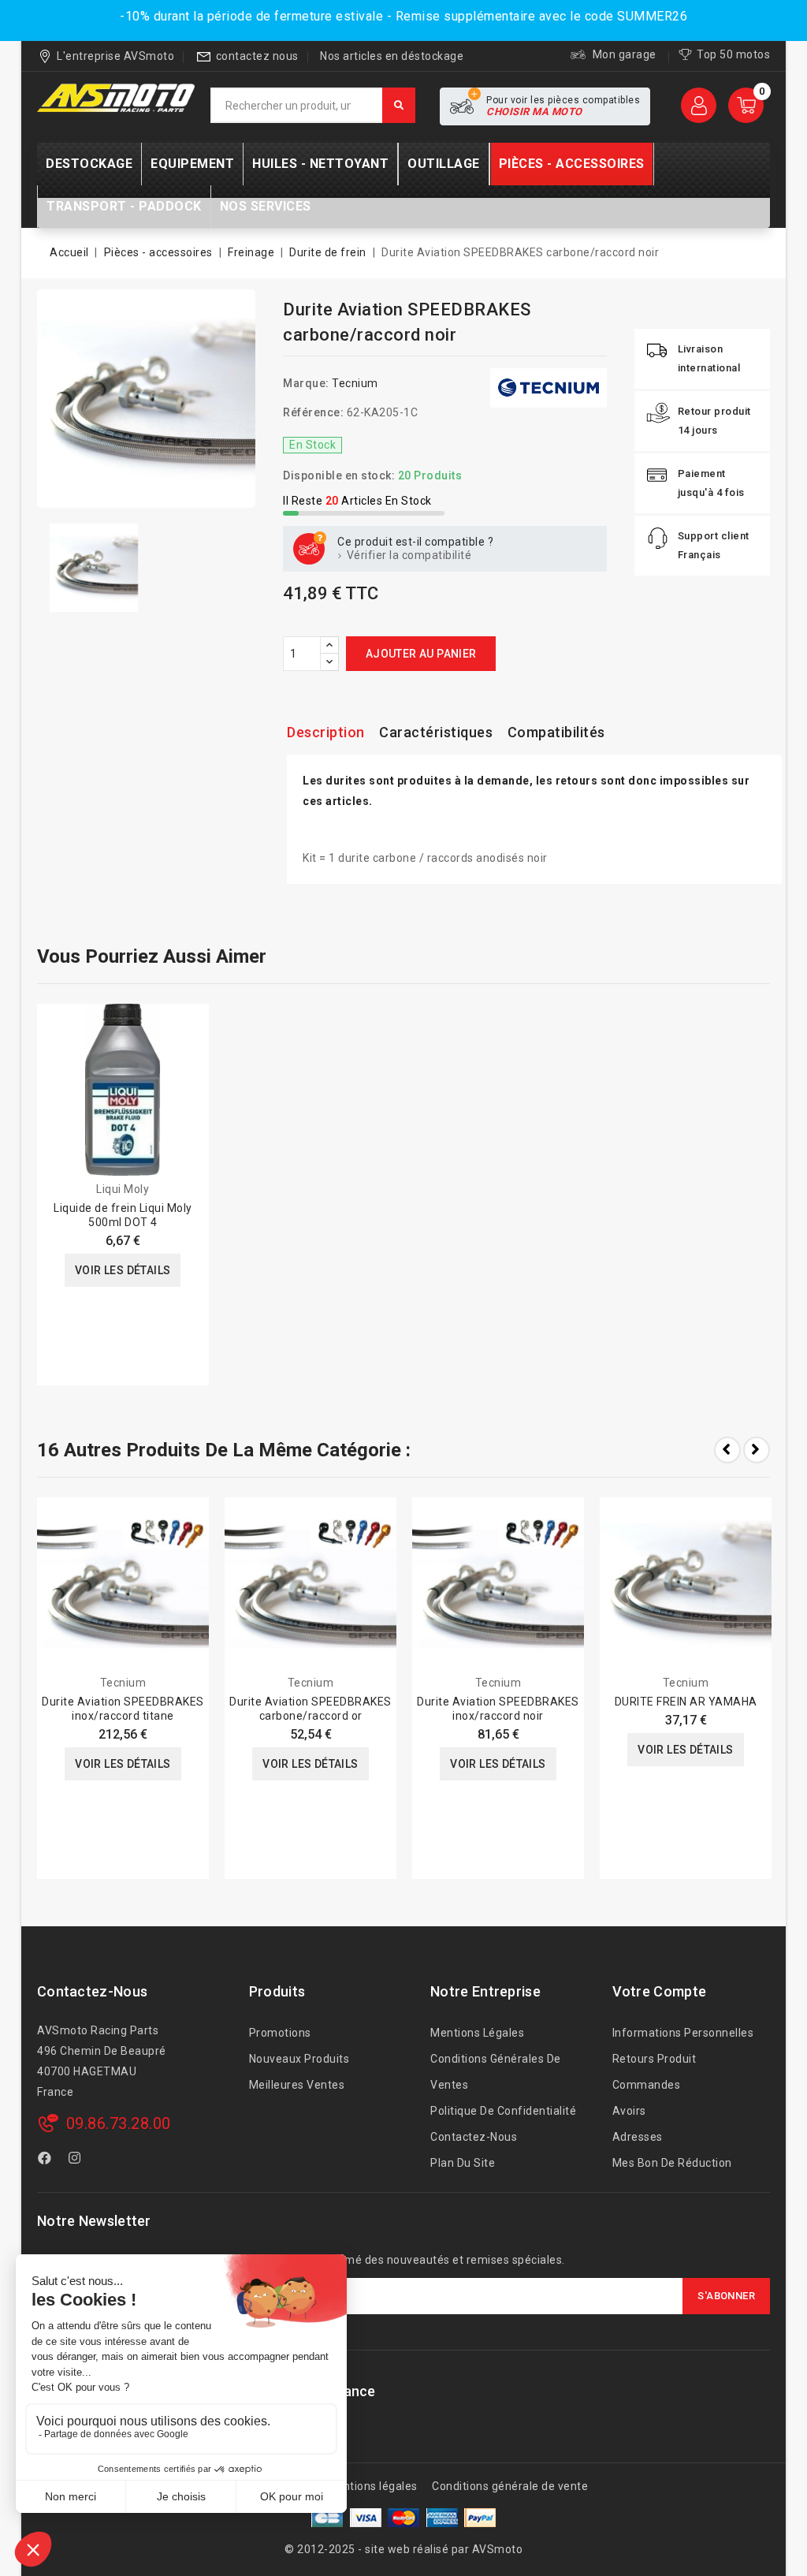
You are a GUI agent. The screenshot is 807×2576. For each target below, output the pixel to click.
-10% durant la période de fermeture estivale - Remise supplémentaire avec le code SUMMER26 (403, 16)
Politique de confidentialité (503, 2111)
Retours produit (655, 2059)
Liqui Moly (123, 1189)
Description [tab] (326, 732)
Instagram (77, 2160)
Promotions (280, 2033)
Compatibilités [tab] (556, 732)
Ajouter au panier (421, 654)
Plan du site (463, 2163)
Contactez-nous (92, 1991)
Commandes (647, 2085)
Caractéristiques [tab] (436, 732)
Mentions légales (477, 2033)
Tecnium (355, 383)
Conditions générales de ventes (496, 2072)
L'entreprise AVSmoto (115, 56)
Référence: (313, 412)
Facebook (46, 2160)
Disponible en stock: (339, 475)
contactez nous (257, 56)
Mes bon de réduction (672, 2163)
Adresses (638, 2137)
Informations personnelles (683, 2033)
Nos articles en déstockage (392, 56)
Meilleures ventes (297, 2085)
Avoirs (629, 2111)
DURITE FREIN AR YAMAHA (686, 1702)
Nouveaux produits (299, 2059)
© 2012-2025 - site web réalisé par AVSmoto (403, 2549)
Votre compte (660, 1991)
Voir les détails (123, 1270)
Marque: (306, 383)
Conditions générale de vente (510, 2486)
